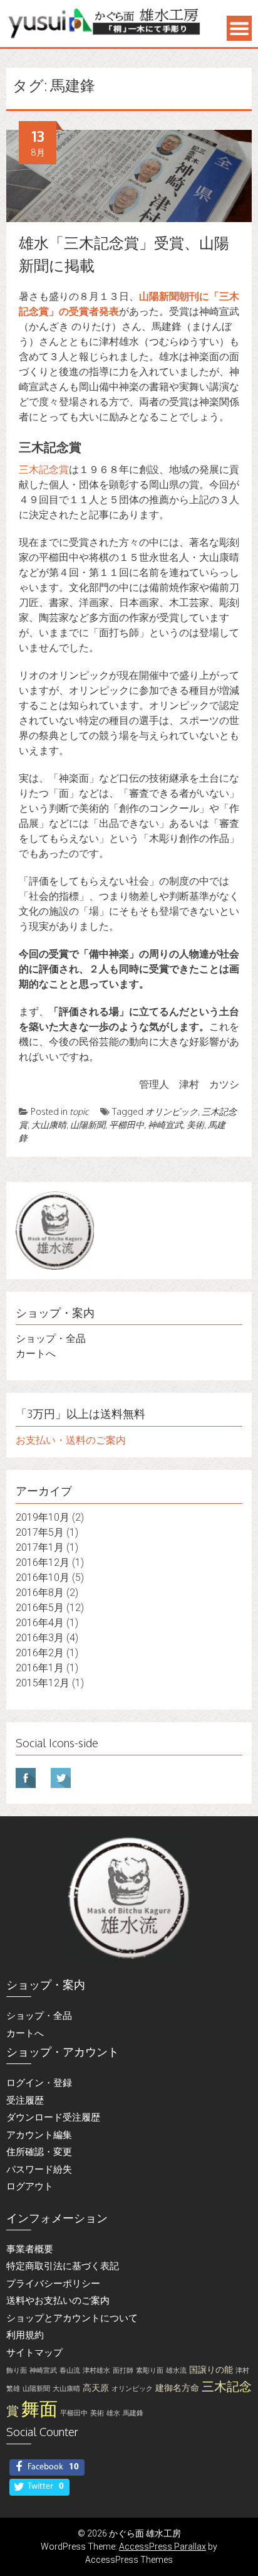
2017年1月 (40, 1547)
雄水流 (176, 2371)
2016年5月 (40, 1608)
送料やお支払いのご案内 (58, 2301)
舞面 (39, 2409)
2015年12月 (43, 1683)
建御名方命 (177, 2388)
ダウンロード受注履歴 (53, 2117)
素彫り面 (150, 2371)
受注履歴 (25, 2100)
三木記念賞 (44, 470)
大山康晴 (49, 1125)
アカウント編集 (39, 2135)
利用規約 (25, 2335)
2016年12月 (43, 1562)
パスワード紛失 (39, 2169)
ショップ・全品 (51, 1339)
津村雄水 (96, 2371)
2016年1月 (40, 1668)
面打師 (123, 2371)
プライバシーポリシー (53, 2284)
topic (79, 1111)
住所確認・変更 (39, 2152)
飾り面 (17, 2371)
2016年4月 (40, 1623)
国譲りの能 (211, 2370)
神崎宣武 (165, 1125)
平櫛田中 (126, 1125)
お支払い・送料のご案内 (71, 1440)
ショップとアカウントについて (72, 2318)
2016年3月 (40, 1638)
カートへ (36, 1354)
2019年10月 (43, 1517)
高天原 (96, 2388)
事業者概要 (30, 2249)
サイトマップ (34, 2353)
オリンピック (172, 1111)
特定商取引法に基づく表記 (63, 2266)
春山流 (70, 2371)
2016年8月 (40, 1593)
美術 (195, 1125)
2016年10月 (43, 1578)
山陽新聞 (88, 1125)
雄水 (113, 2413)
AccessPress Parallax (163, 2547)
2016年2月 (40, 1653)
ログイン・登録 (39, 2083)
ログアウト (30, 2186)
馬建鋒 (133, 2413)
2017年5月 (40, 1532)
